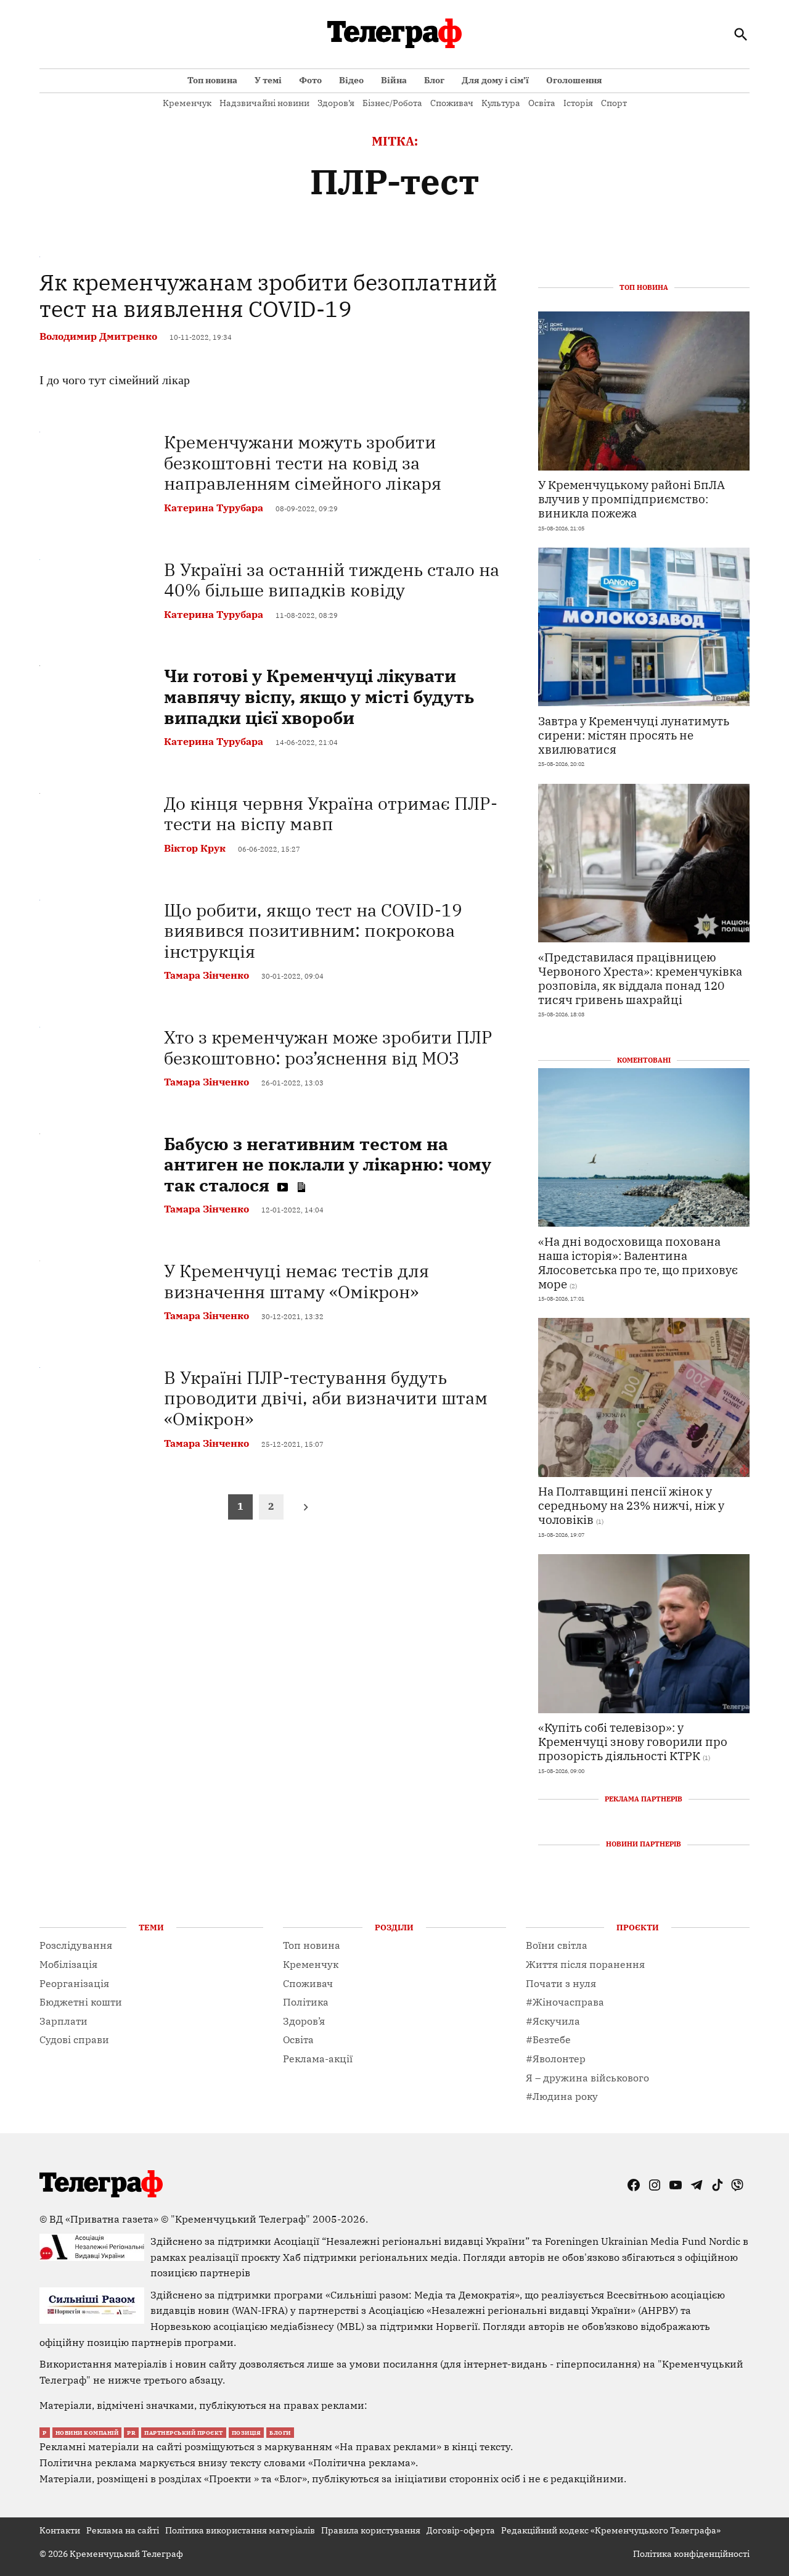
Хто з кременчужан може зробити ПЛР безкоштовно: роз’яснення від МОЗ (328, 1047)
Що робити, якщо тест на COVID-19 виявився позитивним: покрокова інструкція (313, 931)
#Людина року (562, 2096)
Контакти (60, 2530)
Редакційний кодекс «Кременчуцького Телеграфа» (611, 2530)
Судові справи (74, 2039)
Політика (306, 2002)
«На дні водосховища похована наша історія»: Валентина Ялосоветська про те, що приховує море (638, 1262)
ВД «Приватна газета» (105, 2219)
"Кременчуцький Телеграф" (240, 2219)
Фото (310, 80)
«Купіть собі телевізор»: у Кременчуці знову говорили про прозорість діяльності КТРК (633, 1741)
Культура (501, 103)
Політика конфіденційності (691, 2554)
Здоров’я (336, 103)
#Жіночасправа (565, 2002)
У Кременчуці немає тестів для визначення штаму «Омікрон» (296, 1281)
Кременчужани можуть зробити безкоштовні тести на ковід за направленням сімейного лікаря (303, 463)
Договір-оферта (461, 2530)
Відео (351, 80)
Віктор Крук (195, 848)
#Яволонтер (556, 2059)
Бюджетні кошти (81, 2002)
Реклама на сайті (123, 2530)
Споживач (452, 103)
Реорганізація (74, 1983)
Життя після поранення (585, 1964)
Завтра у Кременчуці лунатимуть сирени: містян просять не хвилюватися (634, 735)
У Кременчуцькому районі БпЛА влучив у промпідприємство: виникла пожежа (632, 499)
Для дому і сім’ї (495, 80)
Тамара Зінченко (206, 975)
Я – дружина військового (587, 2078)
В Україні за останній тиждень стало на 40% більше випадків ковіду (332, 580)
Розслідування (76, 1945)
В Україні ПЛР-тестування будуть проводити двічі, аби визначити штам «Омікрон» (326, 1398)
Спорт (614, 103)
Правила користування (371, 2530)
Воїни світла (557, 1945)
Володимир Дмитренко (98, 336)
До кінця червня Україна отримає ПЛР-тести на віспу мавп (331, 814)
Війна (394, 80)
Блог (434, 80)
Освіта (542, 103)
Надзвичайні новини (264, 103)
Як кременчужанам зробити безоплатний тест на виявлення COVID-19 (268, 295)
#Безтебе (548, 2039)
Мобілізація (68, 1964)
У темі (268, 80)
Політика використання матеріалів (240, 2530)
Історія (578, 103)
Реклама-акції (318, 2059)
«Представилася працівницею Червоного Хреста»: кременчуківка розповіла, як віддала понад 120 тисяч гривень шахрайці (640, 978)
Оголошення (574, 80)
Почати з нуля (561, 1983)
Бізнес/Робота (392, 103)
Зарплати (63, 2021)
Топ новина (212, 80)
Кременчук (187, 103)
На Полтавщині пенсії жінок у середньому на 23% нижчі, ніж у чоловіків (631, 1505)
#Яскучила (553, 2021)
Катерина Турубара (214, 508)
